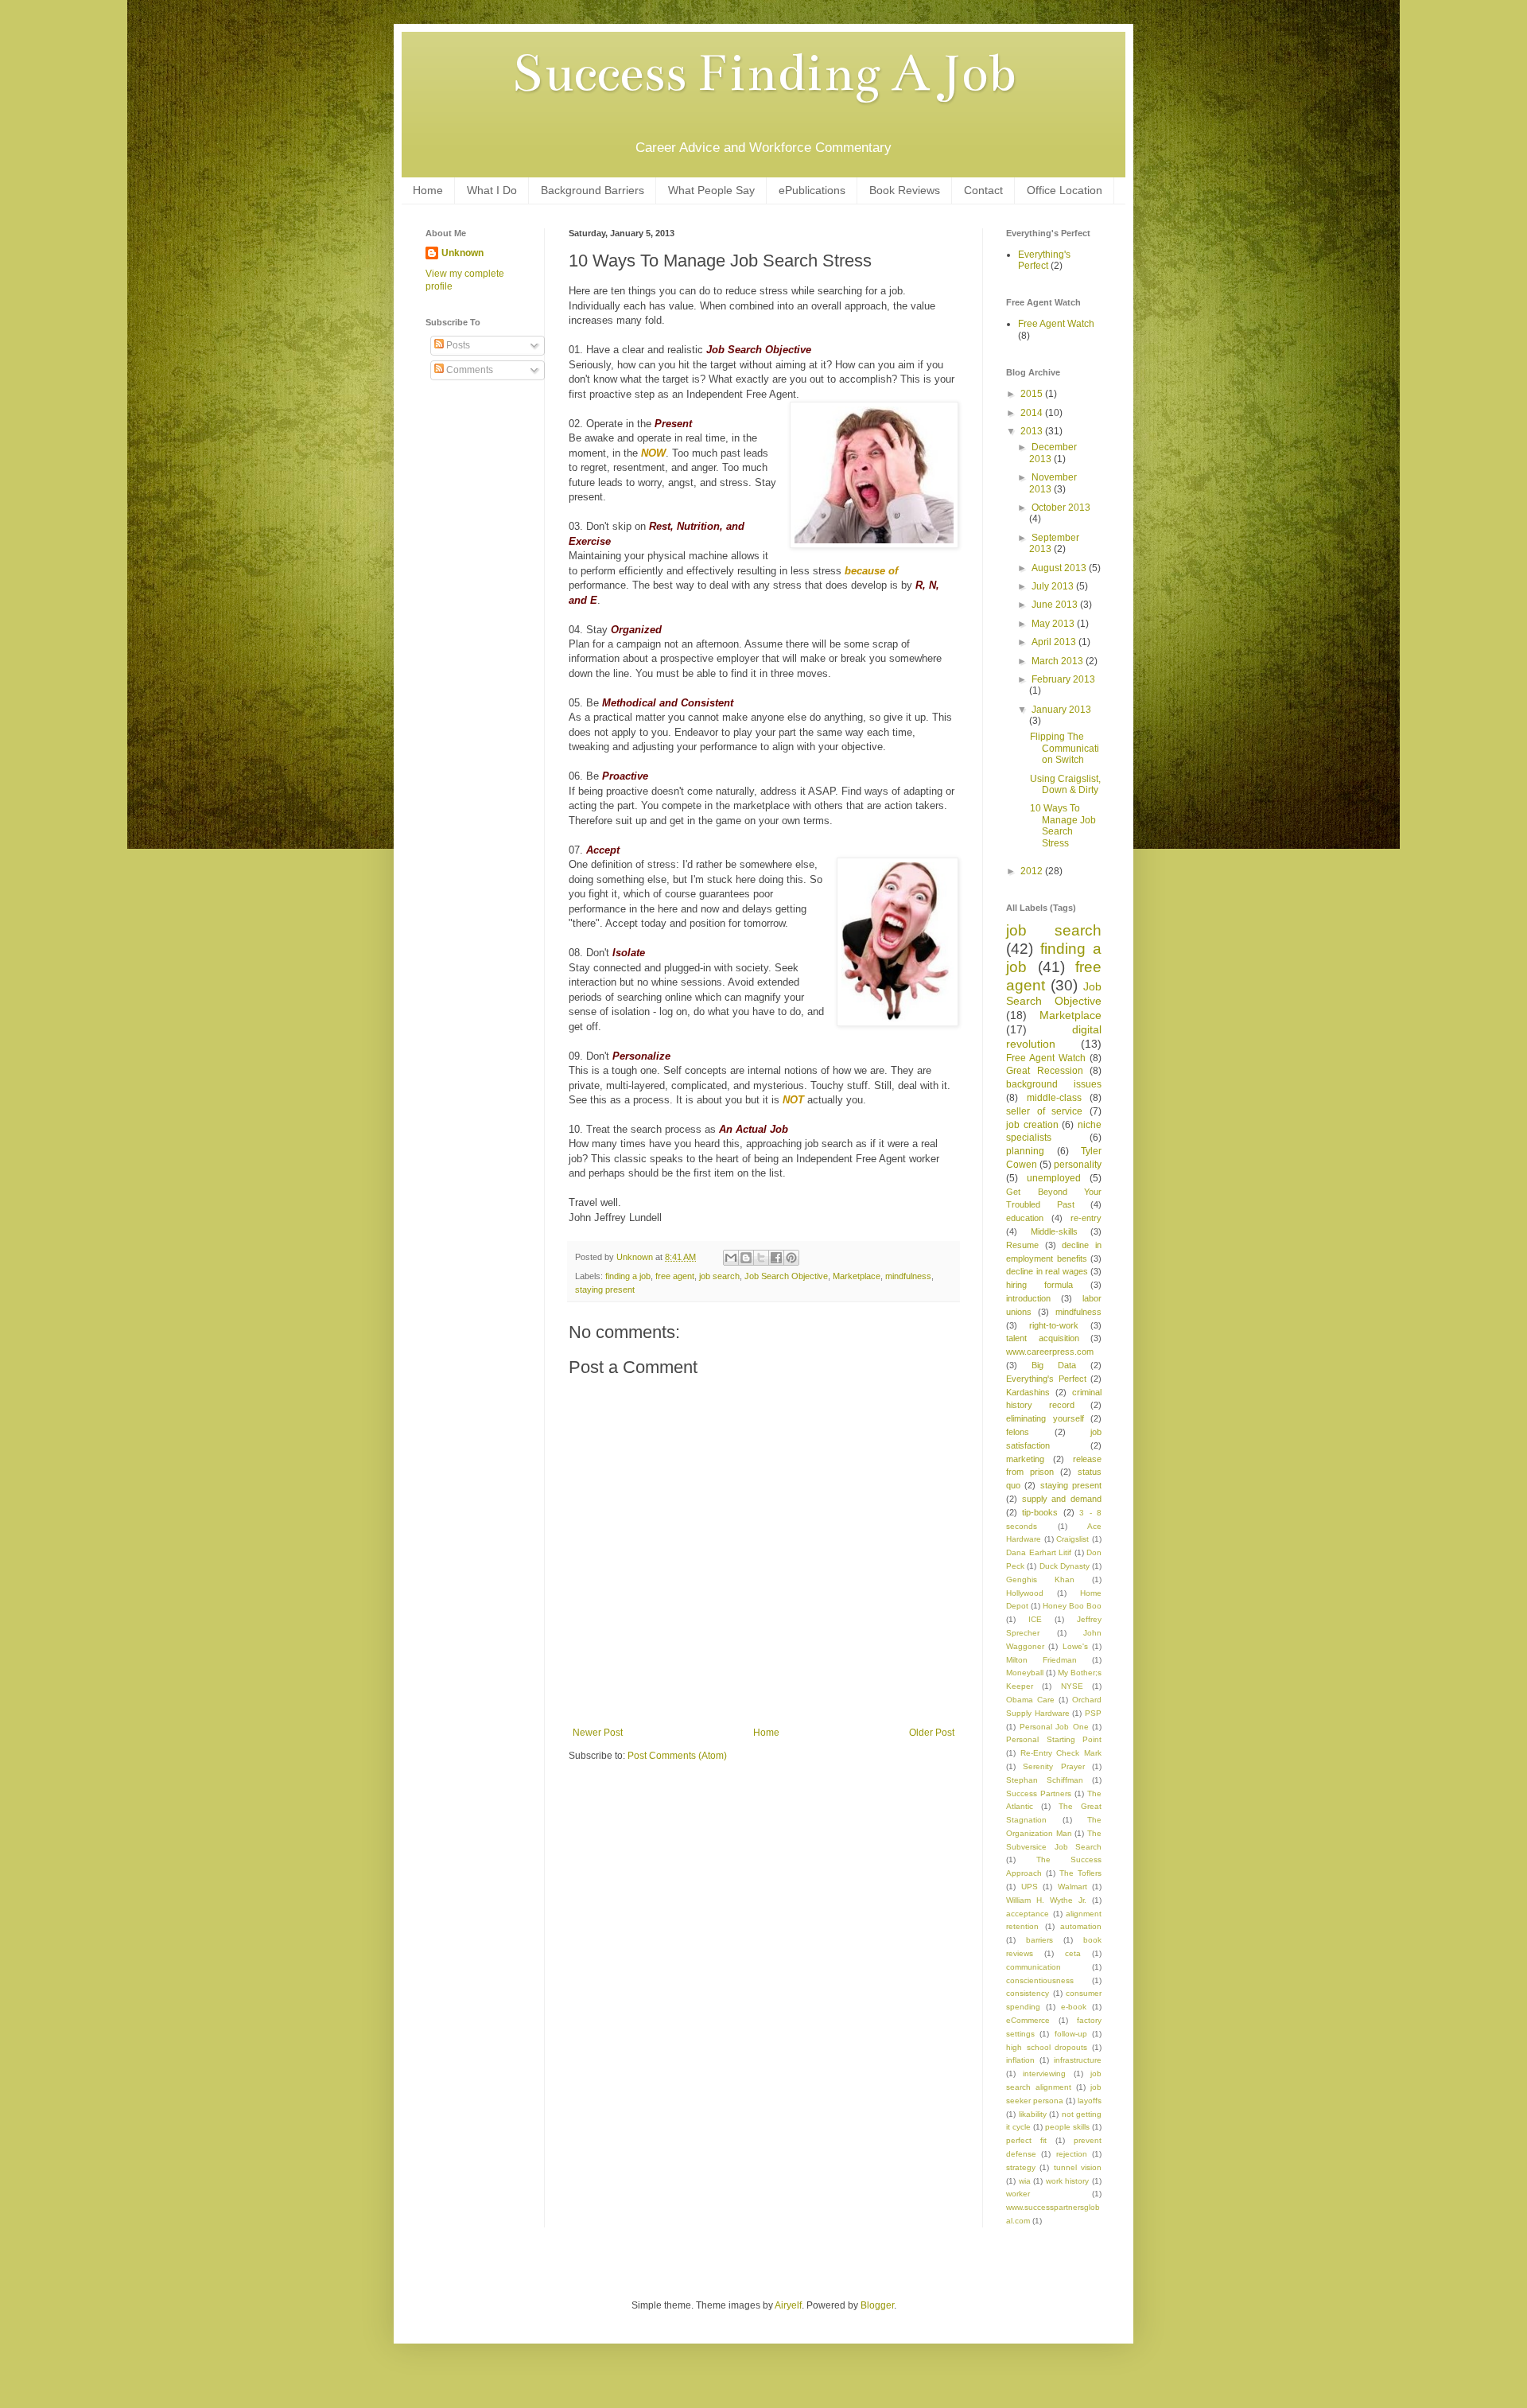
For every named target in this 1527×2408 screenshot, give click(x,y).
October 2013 (1061, 508)
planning (1025, 1151)
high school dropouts (1047, 2047)
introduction (1028, 1298)
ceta (1073, 1953)
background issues (1054, 1084)
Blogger (877, 2305)
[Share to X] (761, 1258)
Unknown (462, 253)
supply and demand (1062, 1499)
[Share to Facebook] (776, 1258)
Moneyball (1025, 1673)
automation (1081, 1926)
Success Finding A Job (763, 73)
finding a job (628, 1276)
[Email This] (731, 1258)
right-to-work (1054, 1325)
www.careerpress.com (1050, 1352)
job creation (1032, 1125)
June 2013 (1056, 605)
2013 (1033, 431)
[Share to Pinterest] (791, 1258)
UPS (1030, 1887)
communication (1034, 1967)
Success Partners (1039, 1793)
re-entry (1086, 1218)
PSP (1093, 1713)
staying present (605, 1290)
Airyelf (788, 2305)
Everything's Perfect (1044, 260)
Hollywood (1025, 1593)
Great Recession (1045, 1071)
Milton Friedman (1041, 1660)
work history (1068, 2181)
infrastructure (1078, 2060)
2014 (1033, 413)
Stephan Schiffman (1045, 1780)
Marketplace (857, 1276)
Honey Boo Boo (1072, 1606)
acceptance (1028, 1914)
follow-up (1071, 2034)
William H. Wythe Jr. (1046, 1900)
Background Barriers (593, 190)
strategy (1021, 2167)
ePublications (812, 190)
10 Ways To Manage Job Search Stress (1063, 825)
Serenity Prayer (1053, 1766)
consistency (1028, 1993)
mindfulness (908, 1276)
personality (1078, 1165)
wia (1025, 2181)
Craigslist (1072, 1539)
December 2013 (1053, 453)
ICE (1035, 1619)
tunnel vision (1078, 2167)
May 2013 (1054, 624)
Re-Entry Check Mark (1061, 1753)
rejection (1072, 2154)
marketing (1025, 1459)
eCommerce (1028, 2020)
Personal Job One (1054, 1727)
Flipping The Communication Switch (1065, 748)
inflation (1020, 2060)
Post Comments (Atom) (677, 1756)
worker (1018, 2194)
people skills (1067, 2127)
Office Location (1065, 190)
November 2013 (1053, 483)
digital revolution (1054, 1037)
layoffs (1090, 2101)
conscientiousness (1040, 1980)
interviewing (1044, 2073)
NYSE (1072, 1686)
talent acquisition (1043, 1338)
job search (719, 1276)
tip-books (1040, 1512)
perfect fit (1026, 2140)
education (1025, 1218)
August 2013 (1060, 568)
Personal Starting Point (1054, 1739)
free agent (675, 1276)
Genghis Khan (1040, 1579)
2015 (1033, 394)
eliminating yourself (1045, 1418)
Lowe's (1075, 1646)
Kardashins (1028, 1392)
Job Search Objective (786, 1276)
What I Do (492, 190)
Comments (468, 370)
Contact (983, 190)
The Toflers (1080, 1873)
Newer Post (598, 1733)
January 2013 (1061, 710)
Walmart (1072, 1887)
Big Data (1054, 1365)
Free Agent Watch (1056, 324)
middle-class (1054, 1098)
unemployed (1054, 1178)
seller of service (1044, 1111)
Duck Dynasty (1065, 1566)
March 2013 (1059, 661)
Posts (457, 345)
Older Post (932, 1733)
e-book (1074, 2007)
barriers (1039, 1940)
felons (1018, 1432)
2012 (1033, 871)
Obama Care (1030, 1700)
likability (1033, 2114)
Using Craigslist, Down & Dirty (1065, 784)
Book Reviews (905, 190)
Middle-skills (1054, 1231)
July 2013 (1054, 586)
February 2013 (1063, 679)
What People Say (711, 190)
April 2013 (1055, 642)
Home (428, 190)
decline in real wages (1047, 1271)
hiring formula (1039, 1285)
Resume (1022, 1245)
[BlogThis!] (746, 1258)
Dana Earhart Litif (1039, 1552)
